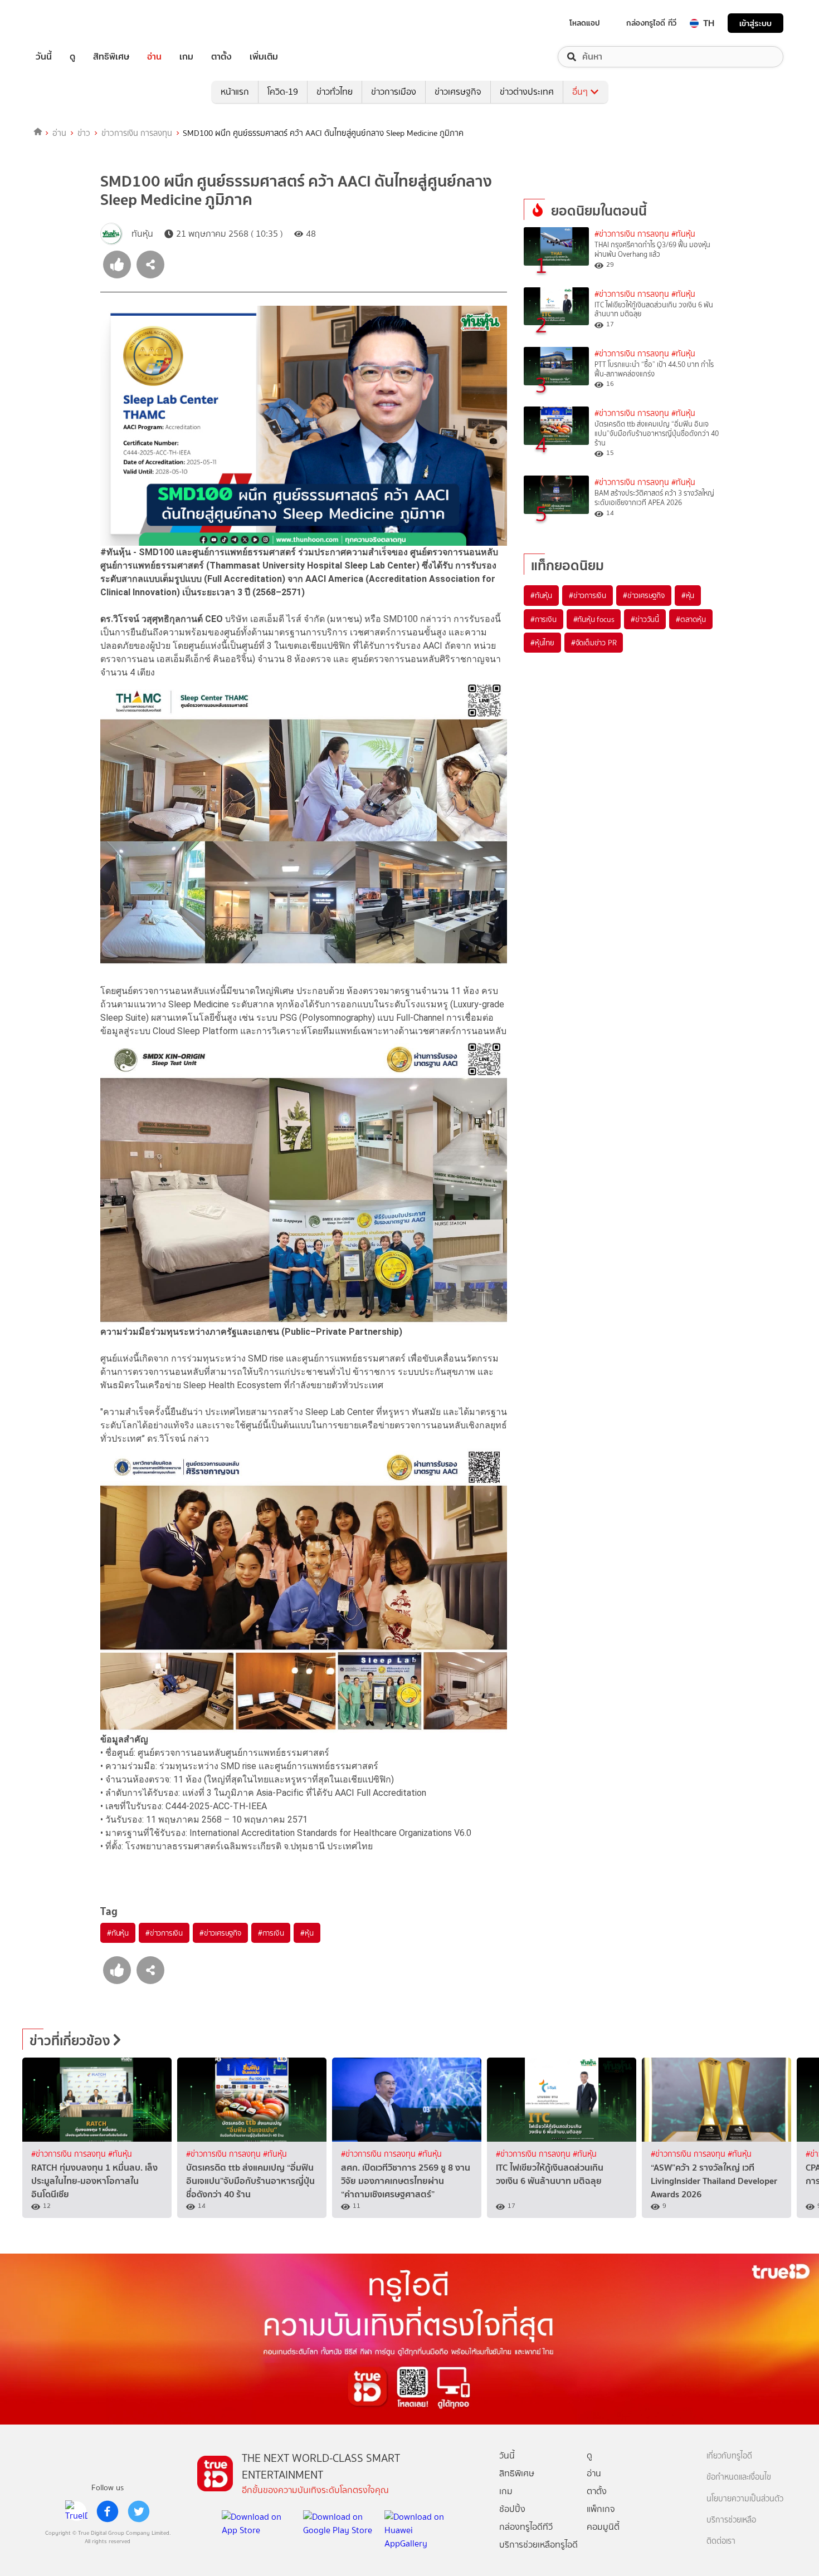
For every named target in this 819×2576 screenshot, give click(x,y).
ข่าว (84, 133)
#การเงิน (271, 1933)
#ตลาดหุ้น (691, 619)
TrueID (69, 23)
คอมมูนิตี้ (603, 2527)
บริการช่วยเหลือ (731, 2520)
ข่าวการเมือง (394, 92)
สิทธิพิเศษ (111, 57)
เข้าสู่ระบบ (755, 23)
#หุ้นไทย (542, 643)
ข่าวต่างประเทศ (527, 92)
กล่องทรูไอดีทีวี (526, 2527)
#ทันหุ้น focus (594, 619)
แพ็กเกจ (601, 2509)
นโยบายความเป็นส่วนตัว (745, 2499)
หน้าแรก (235, 92)
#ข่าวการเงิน (164, 1933)
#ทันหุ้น (118, 1933)
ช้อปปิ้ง (512, 2509)
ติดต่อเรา (721, 2541)
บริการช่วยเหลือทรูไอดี (538, 2545)
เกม (186, 57)
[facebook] (108, 2511)
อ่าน (154, 57)
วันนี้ (44, 57)
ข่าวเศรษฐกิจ (458, 92)
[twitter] (139, 2511)
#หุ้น (307, 1933)
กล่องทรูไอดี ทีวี (651, 23)
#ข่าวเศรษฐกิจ (220, 1933)
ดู (72, 57)
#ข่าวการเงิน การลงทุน (632, 234)
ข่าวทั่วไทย (335, 92)
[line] (76, 2511)
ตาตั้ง (221, 57)
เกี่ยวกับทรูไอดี (729, 2456)
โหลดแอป (585, 23)
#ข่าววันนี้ (645, 619)
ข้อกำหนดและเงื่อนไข (739, 2477)
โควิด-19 (283, 92)
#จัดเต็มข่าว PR (594, 643)
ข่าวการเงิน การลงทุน (137, 133)
